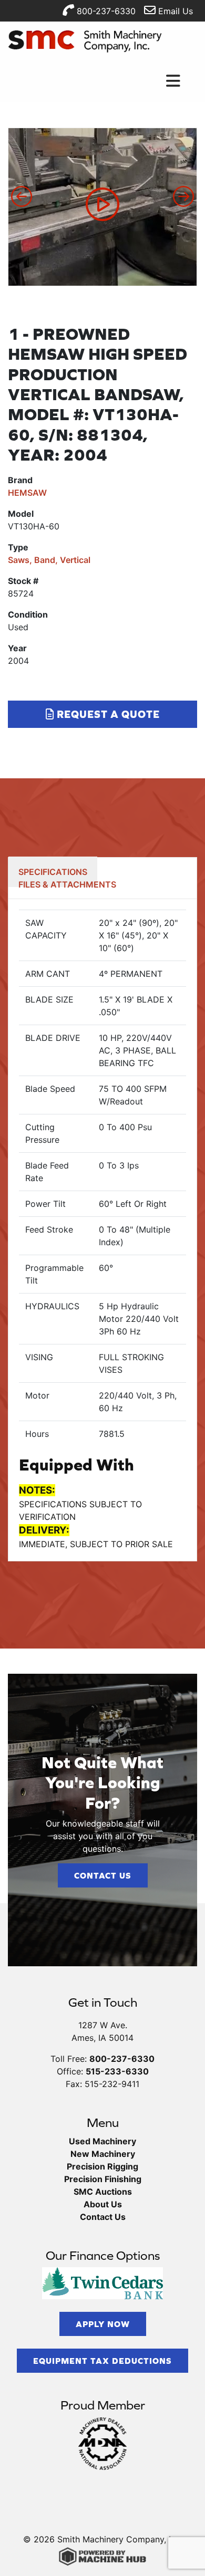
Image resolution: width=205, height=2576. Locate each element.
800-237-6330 (105, 11)
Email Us (174, 11)
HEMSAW (27, 493)
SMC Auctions (103, 2192)
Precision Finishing (103, 2179)
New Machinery (103, 2154)
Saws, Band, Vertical (49, 560)
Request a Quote (107, 714)
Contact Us (103, 1875)
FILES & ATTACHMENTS (67, 884)
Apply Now (103, 2324)
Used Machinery (102, 2141)
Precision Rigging (102, 2166)
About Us (103, 2204)
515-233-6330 (117, 2071)
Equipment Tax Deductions (102, 2361)
